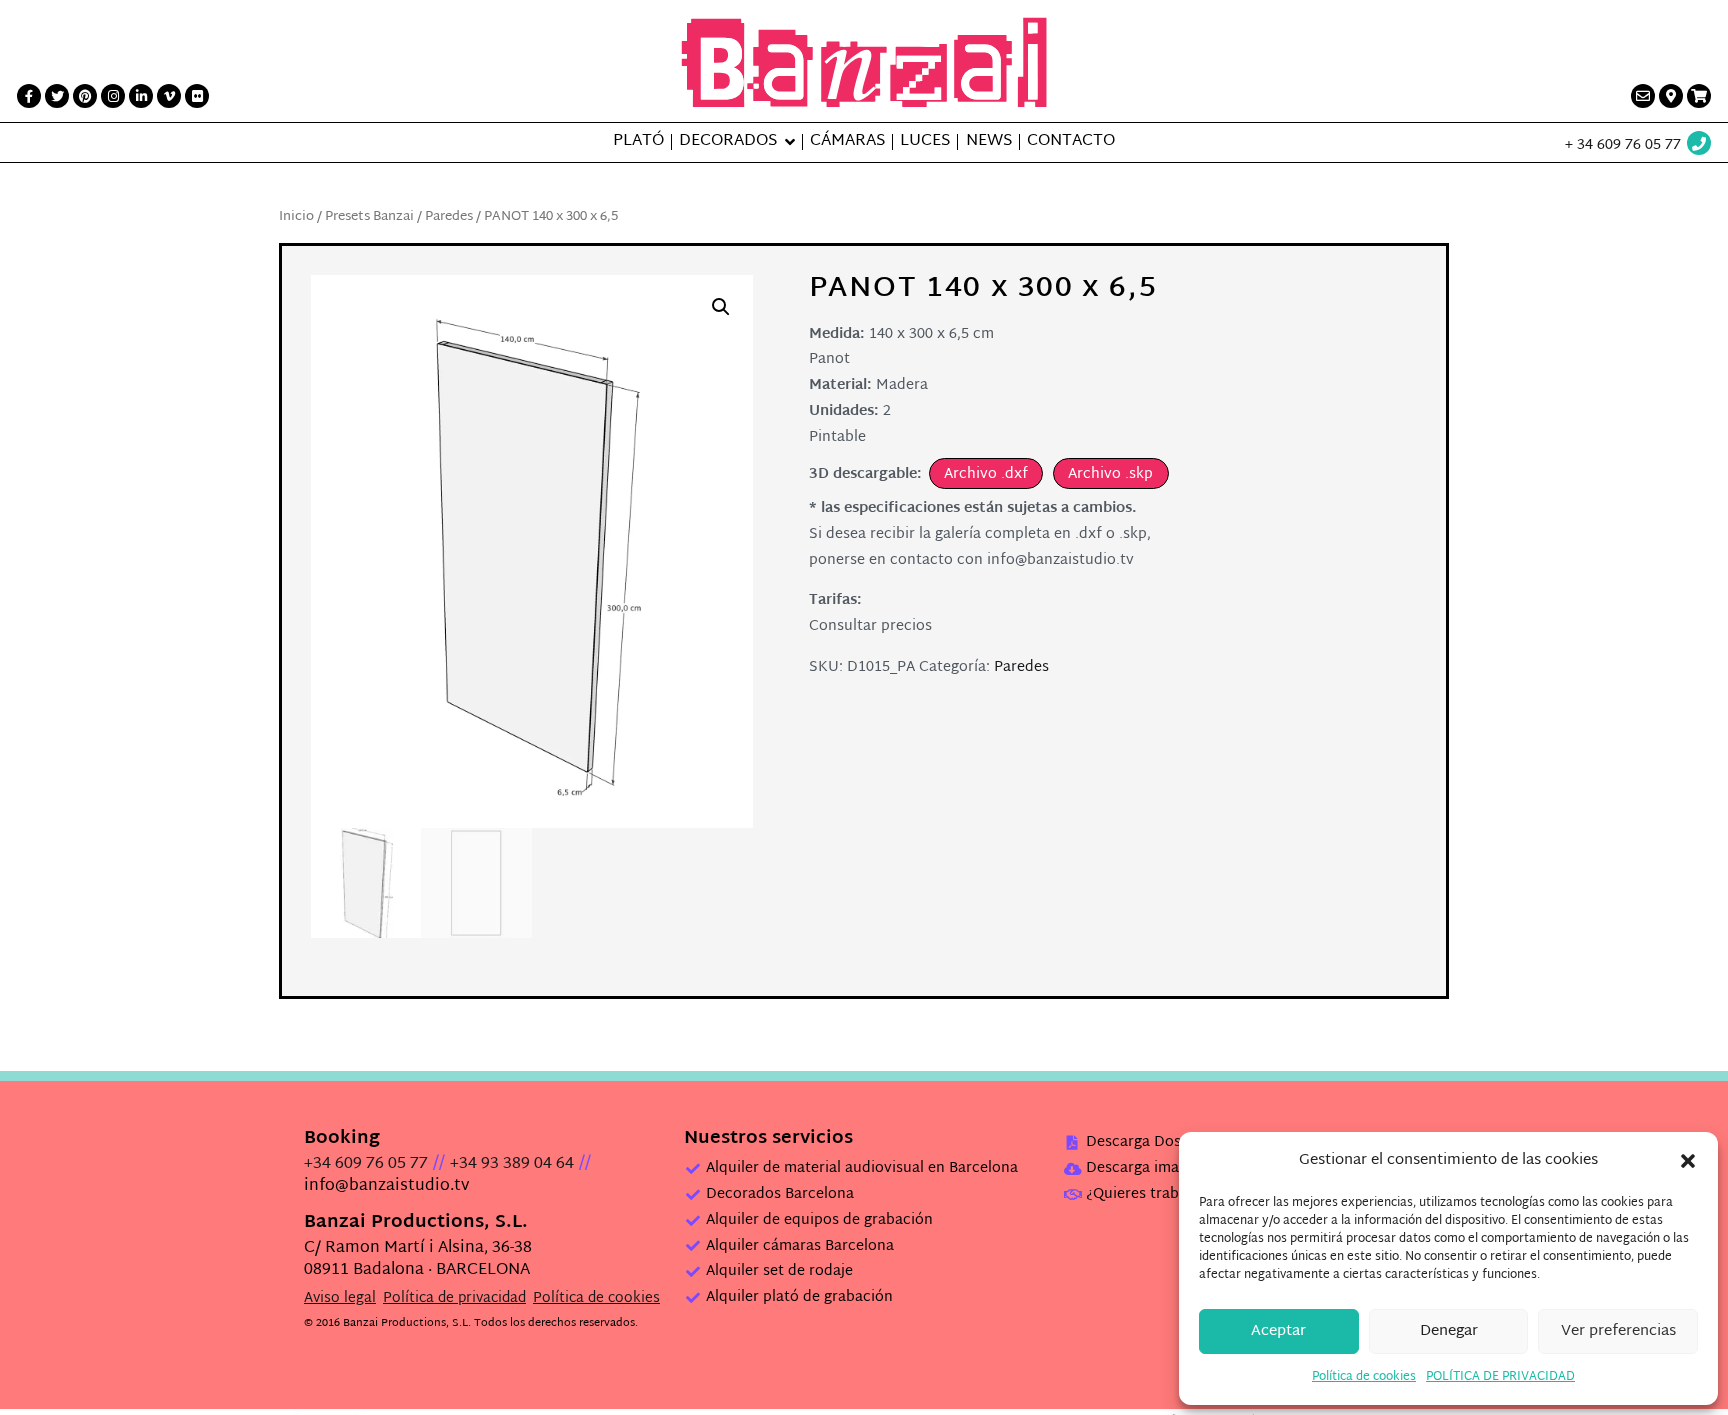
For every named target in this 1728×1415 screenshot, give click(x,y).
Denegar (1449, 1331)
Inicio (296, 217)
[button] (1688, 1161)
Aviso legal (340, 1298)
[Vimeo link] (169, 96)
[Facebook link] (29, 96)
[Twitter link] (57, 96)
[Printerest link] (85, 96)
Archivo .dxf (986, 474)
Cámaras (847, 142)
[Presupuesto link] (1699, 96)
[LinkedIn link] (141, 96)
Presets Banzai (369, 217)
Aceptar (1278, 1331)
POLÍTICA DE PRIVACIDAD (1500, 1377)
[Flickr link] (197, 96)
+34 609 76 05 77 (366, 1164)
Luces (925, 142)
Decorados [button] (728, 142)
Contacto (1071, 142)
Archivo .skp (1110, 474)
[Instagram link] (113, 96)
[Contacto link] (1643, 96)
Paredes (449, 217)
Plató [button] (638, 142)
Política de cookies (1364, 1377)
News (989, 142)
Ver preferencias (1618, 1331)
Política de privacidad (454, 1298)
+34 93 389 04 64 (512, 1164)
